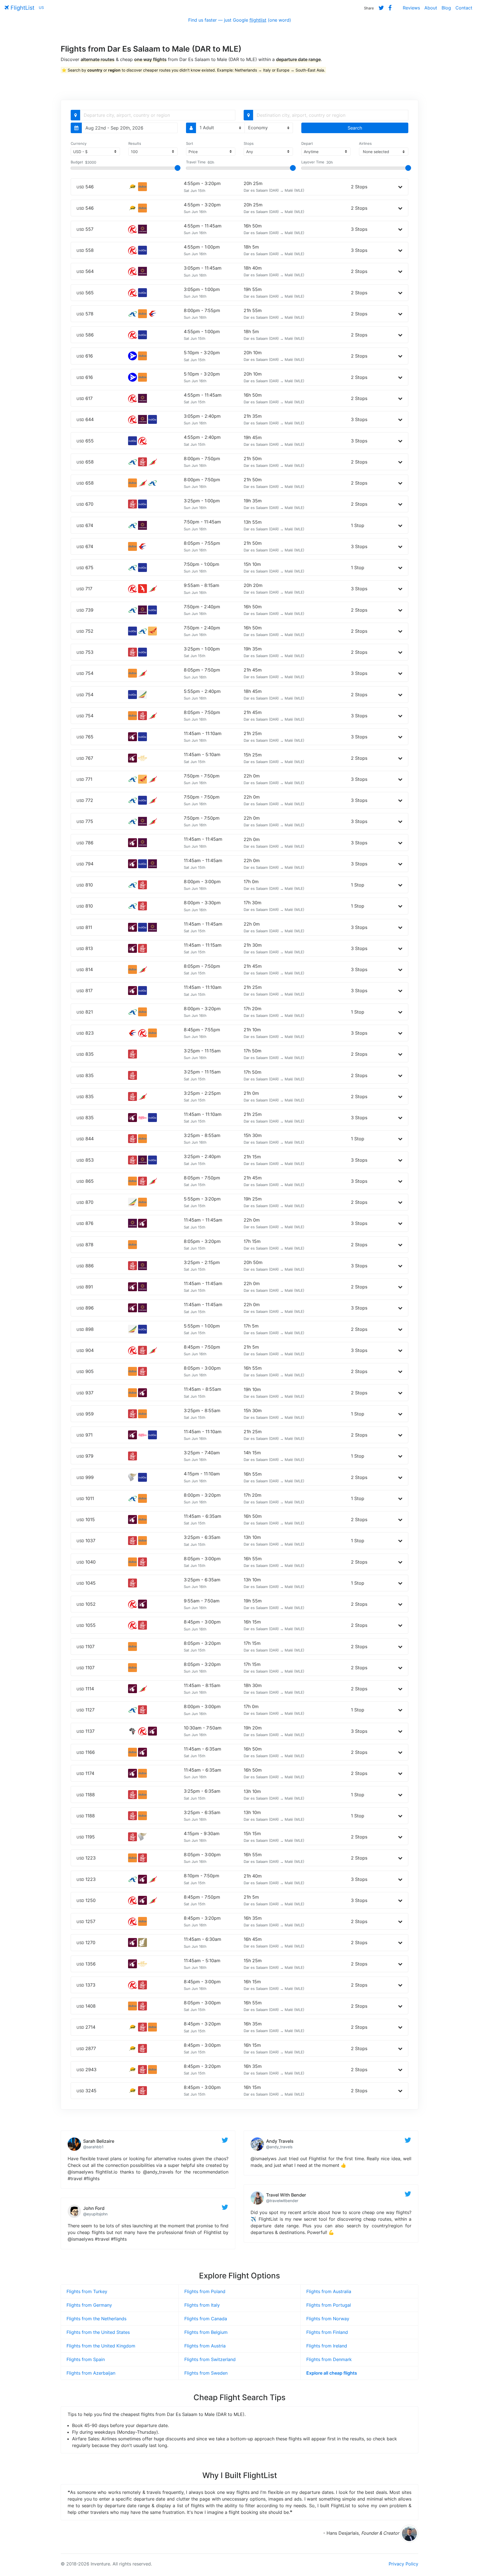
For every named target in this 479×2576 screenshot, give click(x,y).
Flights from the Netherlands (96, 2319)
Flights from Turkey (87, 2291)
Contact (464, 8)
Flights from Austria (205, 2346)
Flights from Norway (328, 2319)
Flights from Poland (205, 2291)
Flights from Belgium (206, 2332)
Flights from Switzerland (210, 2359)
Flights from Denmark (329, 2359)
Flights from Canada (206, 2319)
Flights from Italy (202, 2305)
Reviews (411, 8)
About (431, 8)
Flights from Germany (89, 2305)
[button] (400, 187)
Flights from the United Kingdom (101, 2346)
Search (355, 128)
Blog (446, 8)
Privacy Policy (403, 2564)
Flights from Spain (86, 2359)
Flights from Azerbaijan (91, 2373)
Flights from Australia (329, 2291)
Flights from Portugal (329, 2305)
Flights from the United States (98, 2332)
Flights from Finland (327, 2332)
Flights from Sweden (206, 2373)
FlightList (22, 8)
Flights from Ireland (327, 2346)
